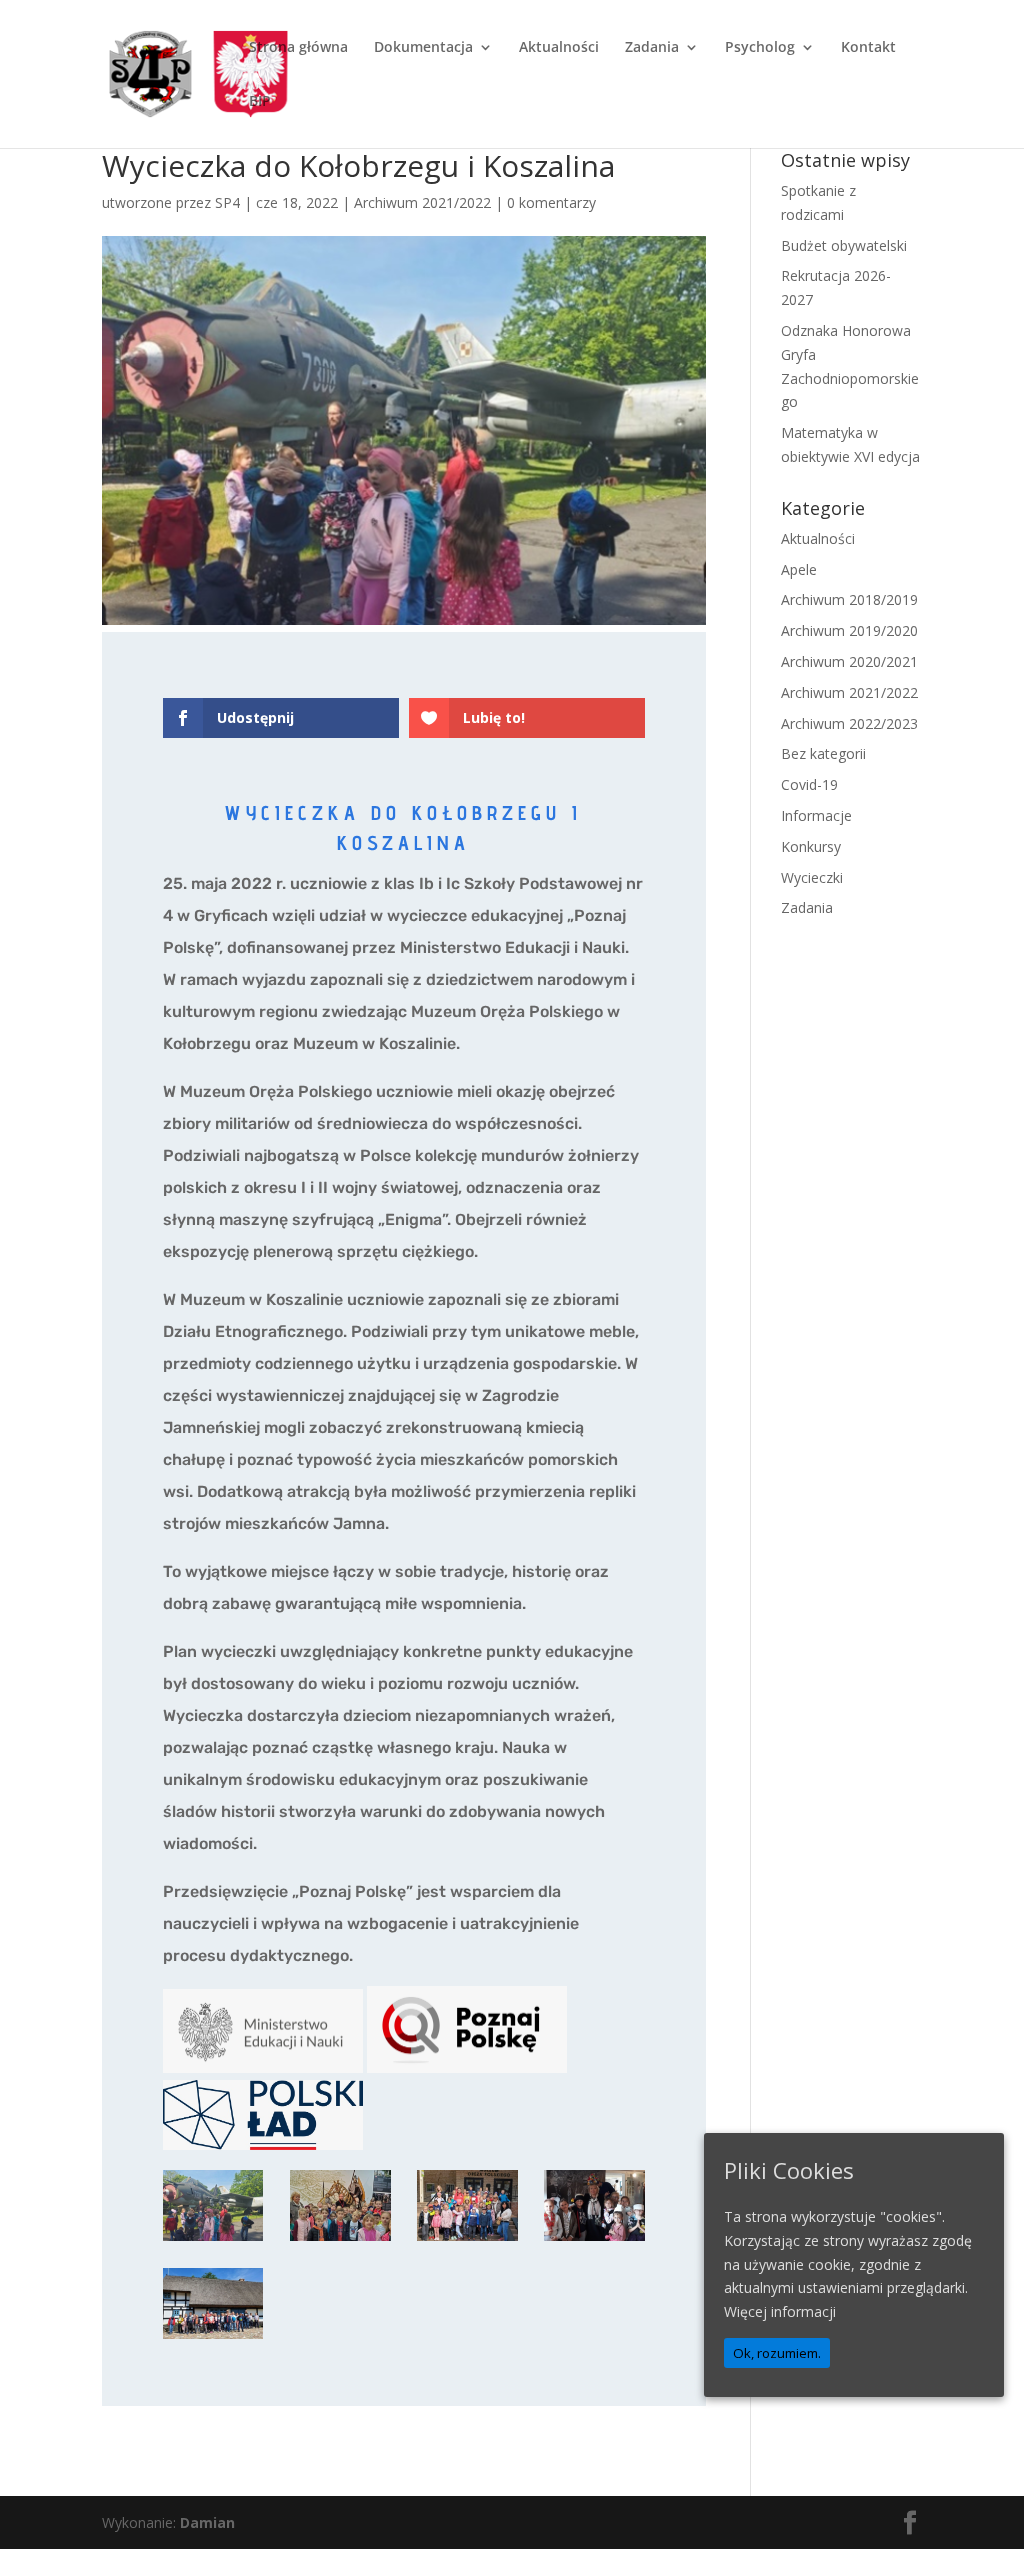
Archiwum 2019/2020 (849, 630)
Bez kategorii (823, 753)
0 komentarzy (551, 202)
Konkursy (811, 846)
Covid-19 (809, 784)
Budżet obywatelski (844, 245)
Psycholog (760, 48)
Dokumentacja (423, 48)
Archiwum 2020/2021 (849, 661)
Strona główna (298, 48)
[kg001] (467, 2240)
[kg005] (594, 2240)
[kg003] (213, 2240)
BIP (260, 102)
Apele (799, 569)
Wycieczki (812, 877)
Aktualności (559, 48)
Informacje (816, 815)
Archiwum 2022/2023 (849, 723)
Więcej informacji (780, 2311)
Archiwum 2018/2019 (849, 599)
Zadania (652, 48)
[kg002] (340, 2240)
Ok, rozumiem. (777, 2353)
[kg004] (213, 2338)
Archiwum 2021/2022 (422, 202)
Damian (207, 2522)
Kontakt (868, 48)
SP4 (227, 202)
